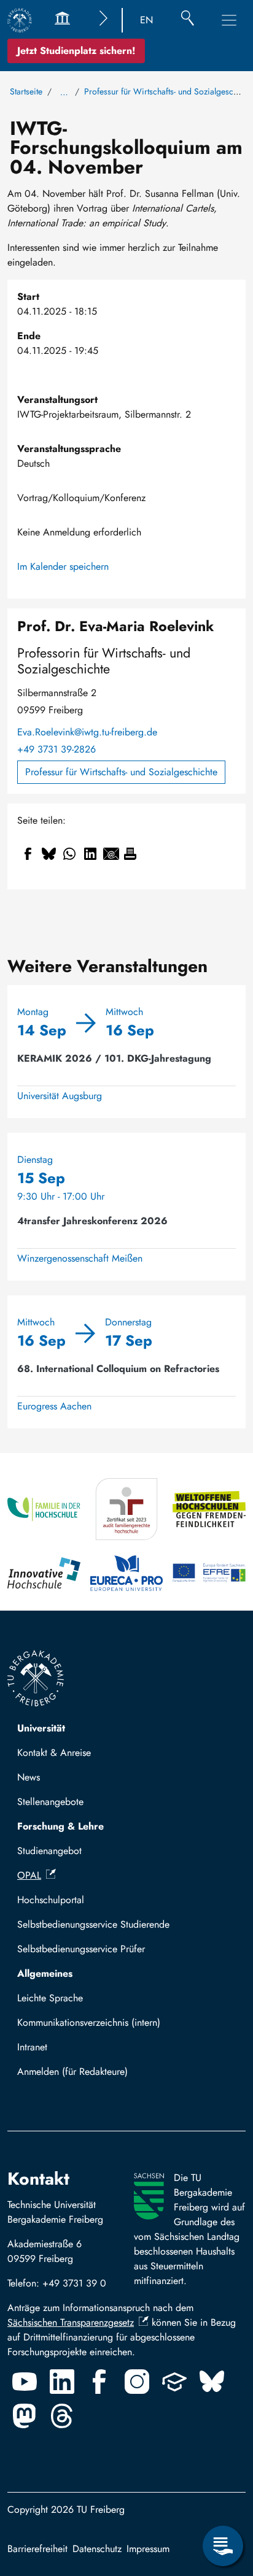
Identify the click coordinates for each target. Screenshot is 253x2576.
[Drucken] (130, 854)
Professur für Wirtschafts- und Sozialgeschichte (121, 772)
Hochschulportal (51, 1900)
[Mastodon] (25, 2416)
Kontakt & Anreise (54, 1753)
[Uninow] (174, 2382)
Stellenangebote (50, 1802)
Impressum (148, 2549)
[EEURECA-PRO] (127, 1573)
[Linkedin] (62, 2382)
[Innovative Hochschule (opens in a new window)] (44, 1573)
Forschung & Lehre (60, 1826)
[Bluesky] (212, 2382)
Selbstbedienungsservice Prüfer (81, 1949)
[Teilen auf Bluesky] (49, 854)
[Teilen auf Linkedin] (90, 854)
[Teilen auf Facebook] (28, 854)
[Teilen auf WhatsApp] (69, 854)
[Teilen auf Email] (111, 854)
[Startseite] (20, 20)
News (29, 1777)
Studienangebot (49, 1851)
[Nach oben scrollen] (223, 2496)
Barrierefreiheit (37, 2549)
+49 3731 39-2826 (56, 749)
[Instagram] (137, 2382)
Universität (41, 1728)
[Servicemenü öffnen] (223, 2546)
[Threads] (62, 2416)
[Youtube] (25, 2382)
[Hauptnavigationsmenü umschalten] (229, 20)
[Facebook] (99, 2382)
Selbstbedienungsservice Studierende (93, 1924)
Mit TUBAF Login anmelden (81, 2075)
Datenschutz (97, 2549)
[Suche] (188, 20)
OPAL (29, 1875)
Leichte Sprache (50, 1998)
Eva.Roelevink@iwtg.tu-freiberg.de (87, 732)
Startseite (26, 91)
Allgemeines (45, 1973)
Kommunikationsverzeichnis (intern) (89, 2022)
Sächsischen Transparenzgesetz (71, 2322)
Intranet (32, 2047)
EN (146, 20)
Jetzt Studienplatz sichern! (76, 51)
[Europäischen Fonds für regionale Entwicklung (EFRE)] (209, 1573)
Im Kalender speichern (63, 566)
